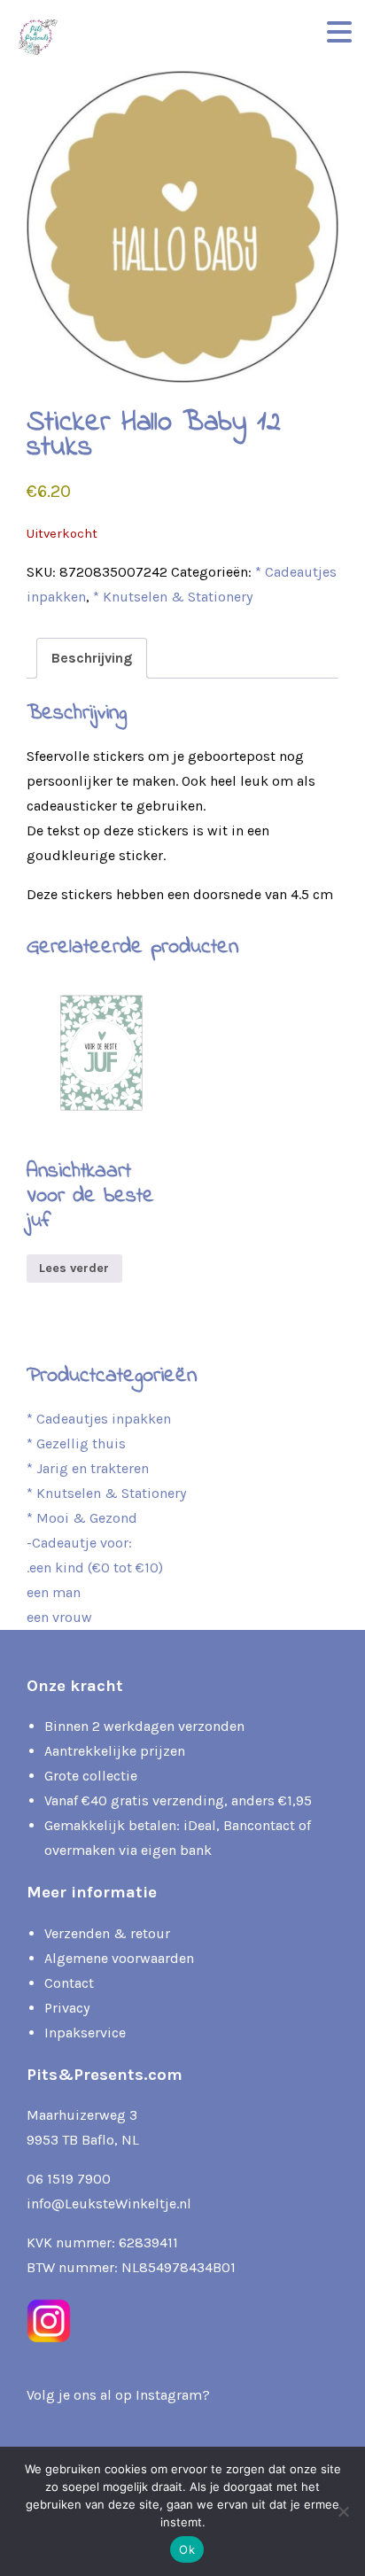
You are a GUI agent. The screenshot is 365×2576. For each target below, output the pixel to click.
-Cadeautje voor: (79, 1543)
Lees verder (74, 1268)
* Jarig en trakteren (88, 1468)
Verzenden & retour (107, 1933)
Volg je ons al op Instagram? (118, 2395)
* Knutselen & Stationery (173, 597)
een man (54, 1592)
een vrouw (59, 1617)
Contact (69, 1983)
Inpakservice (85, 2033)
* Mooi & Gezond (82, 1518)
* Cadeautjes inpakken (99, 1419)
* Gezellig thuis (76, 1443)
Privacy (67, 2008)
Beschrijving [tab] (92, 658)
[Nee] (343, 2511)
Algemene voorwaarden (119, 1958)
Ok (187, 2549)
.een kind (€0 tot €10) (95, 1567)
